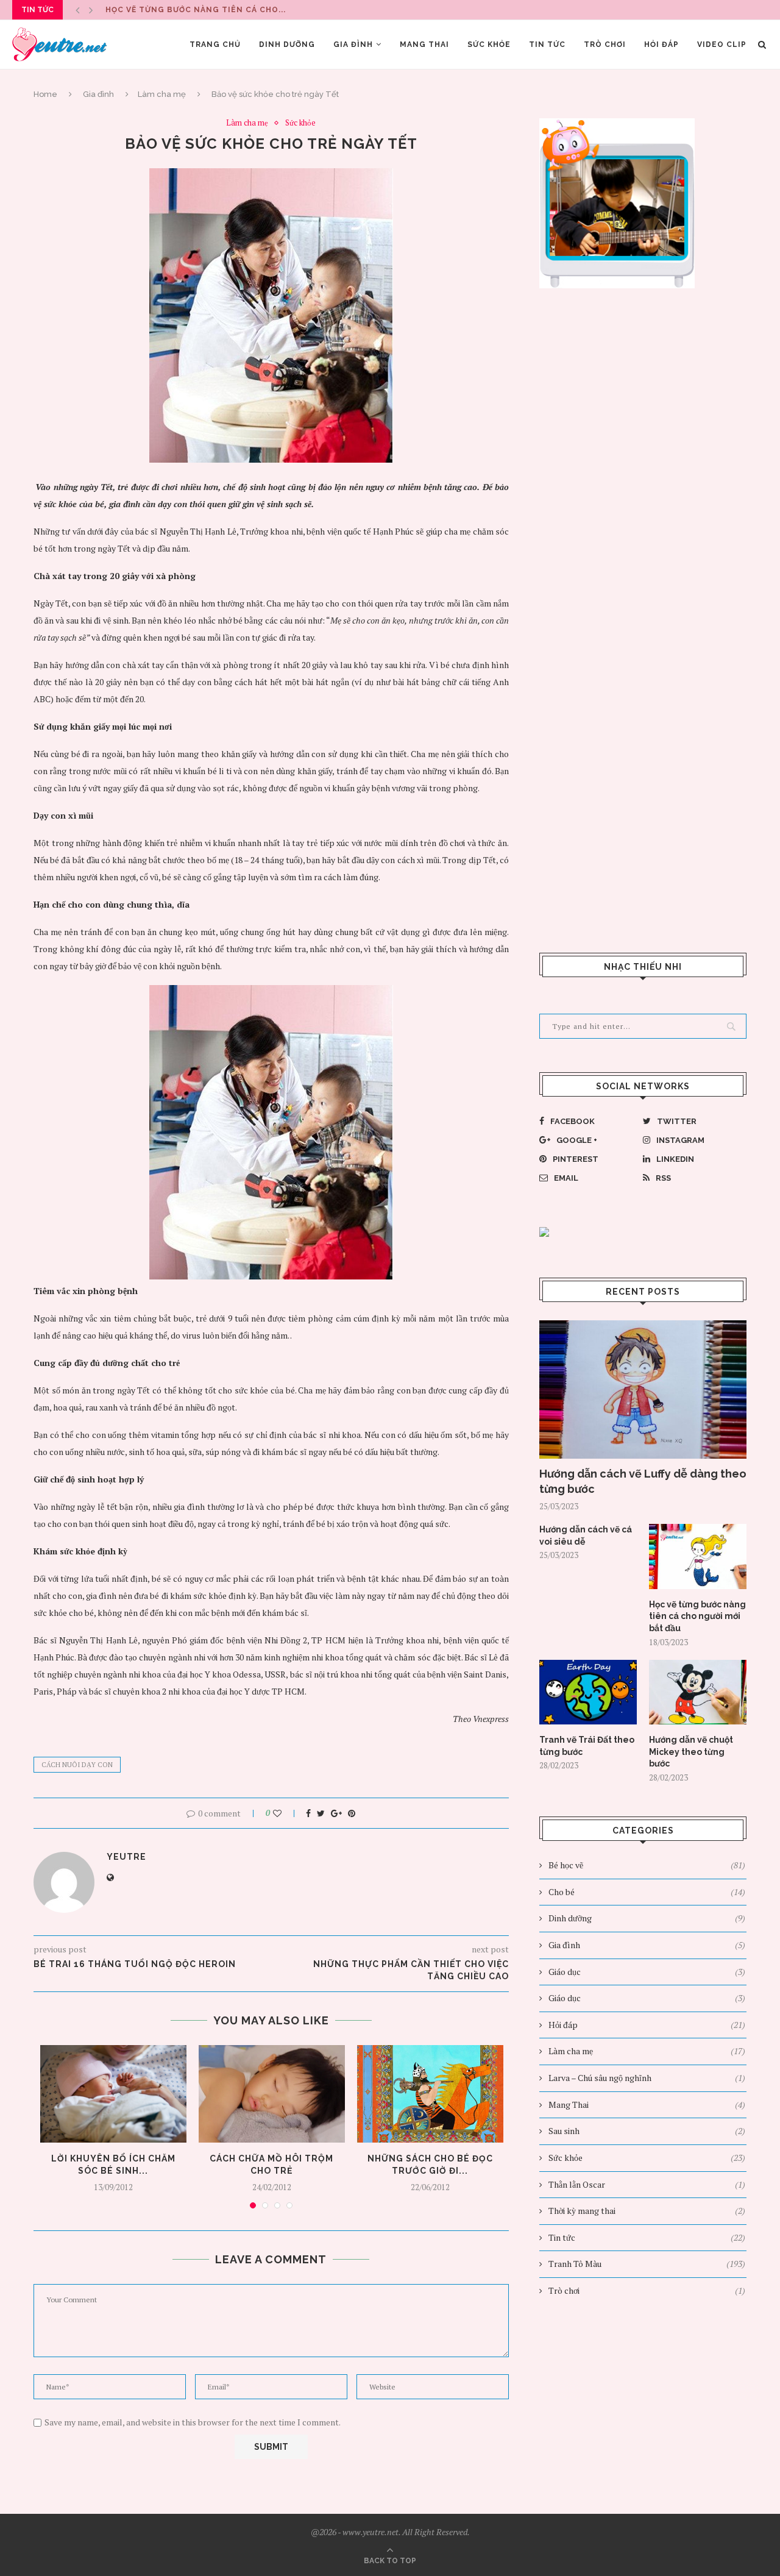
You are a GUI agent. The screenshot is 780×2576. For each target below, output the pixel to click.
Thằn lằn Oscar (647, 2184)
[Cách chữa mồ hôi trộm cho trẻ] (272, 2094)
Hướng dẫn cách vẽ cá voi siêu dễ (586, 1535)
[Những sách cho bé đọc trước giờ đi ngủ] (430, 2094)
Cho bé (647, 1892)
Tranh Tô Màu (647, 2264)
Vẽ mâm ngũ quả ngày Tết (166, 10)
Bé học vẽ (647, 1865)
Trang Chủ (215, 44)
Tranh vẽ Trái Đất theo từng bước (587, 1746)
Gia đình (353, 44)
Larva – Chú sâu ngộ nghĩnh (647, 2078)
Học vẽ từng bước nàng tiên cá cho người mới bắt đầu (697, 1616)
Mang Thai (424, 44)
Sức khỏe (489, 44)
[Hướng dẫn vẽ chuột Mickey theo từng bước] (698, 1692)
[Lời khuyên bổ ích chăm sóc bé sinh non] (113, 2094)
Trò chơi (605, 44)
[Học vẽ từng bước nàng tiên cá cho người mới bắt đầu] (698, 1557)
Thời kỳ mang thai (647, 2211)
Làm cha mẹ (162, 94)
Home (45, 94)
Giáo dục (647, 1972)
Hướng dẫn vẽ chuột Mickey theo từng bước (691, 1752)
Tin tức (547, 44)
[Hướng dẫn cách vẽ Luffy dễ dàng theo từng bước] (643, 1389)
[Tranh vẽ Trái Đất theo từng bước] (588, 1692)
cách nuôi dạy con (77, 1765)
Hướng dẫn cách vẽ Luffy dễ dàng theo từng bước (643, 1481)
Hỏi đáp (661, 44)
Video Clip (722, 44)
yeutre (126, 1857)
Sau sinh (647, 2131)
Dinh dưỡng (287, 44)
